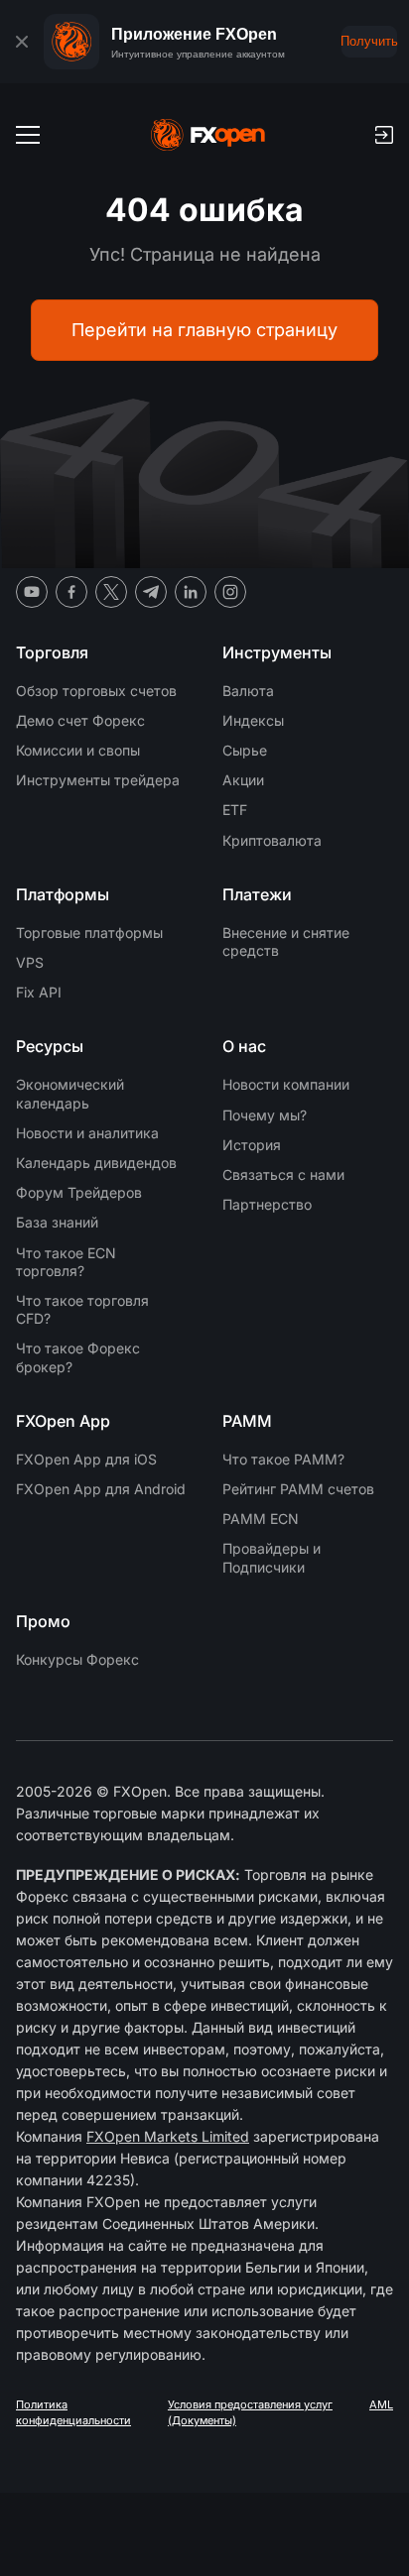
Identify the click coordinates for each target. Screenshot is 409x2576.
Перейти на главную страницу (204, 330)
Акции (243, 780)
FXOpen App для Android (101, 1489)
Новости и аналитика (87, 1133)
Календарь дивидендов (96, 1163)
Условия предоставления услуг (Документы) (250, 2412)
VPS (30, 962)
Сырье (245, 750)
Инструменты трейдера (98, 780)
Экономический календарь (70, 1093)
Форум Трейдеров (79, 1192)
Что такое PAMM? (283, 1459)
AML (381, 2404)
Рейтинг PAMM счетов (298, 1489)
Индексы (253, 720)
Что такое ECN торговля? (66, 1262)
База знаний (57, 1222)
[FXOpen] (208, 135)
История (252, 1145)
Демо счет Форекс (80, 720)
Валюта (248, 691)
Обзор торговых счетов (96, 691)
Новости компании (286, 1084)
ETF (235, 810)
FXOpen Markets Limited (168, 2136)
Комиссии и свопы (78, 750)
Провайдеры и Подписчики (272, 1557)
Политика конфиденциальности (73, 2412)
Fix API (39, 992)
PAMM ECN (261, 1519)
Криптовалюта (272, 840)
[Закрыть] (22, 42)
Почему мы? (265, 1115)
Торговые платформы (89, 933)
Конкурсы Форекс (77, 1659)
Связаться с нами (283, 1174)
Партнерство (267, 1204)
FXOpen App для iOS (86, 1459)
